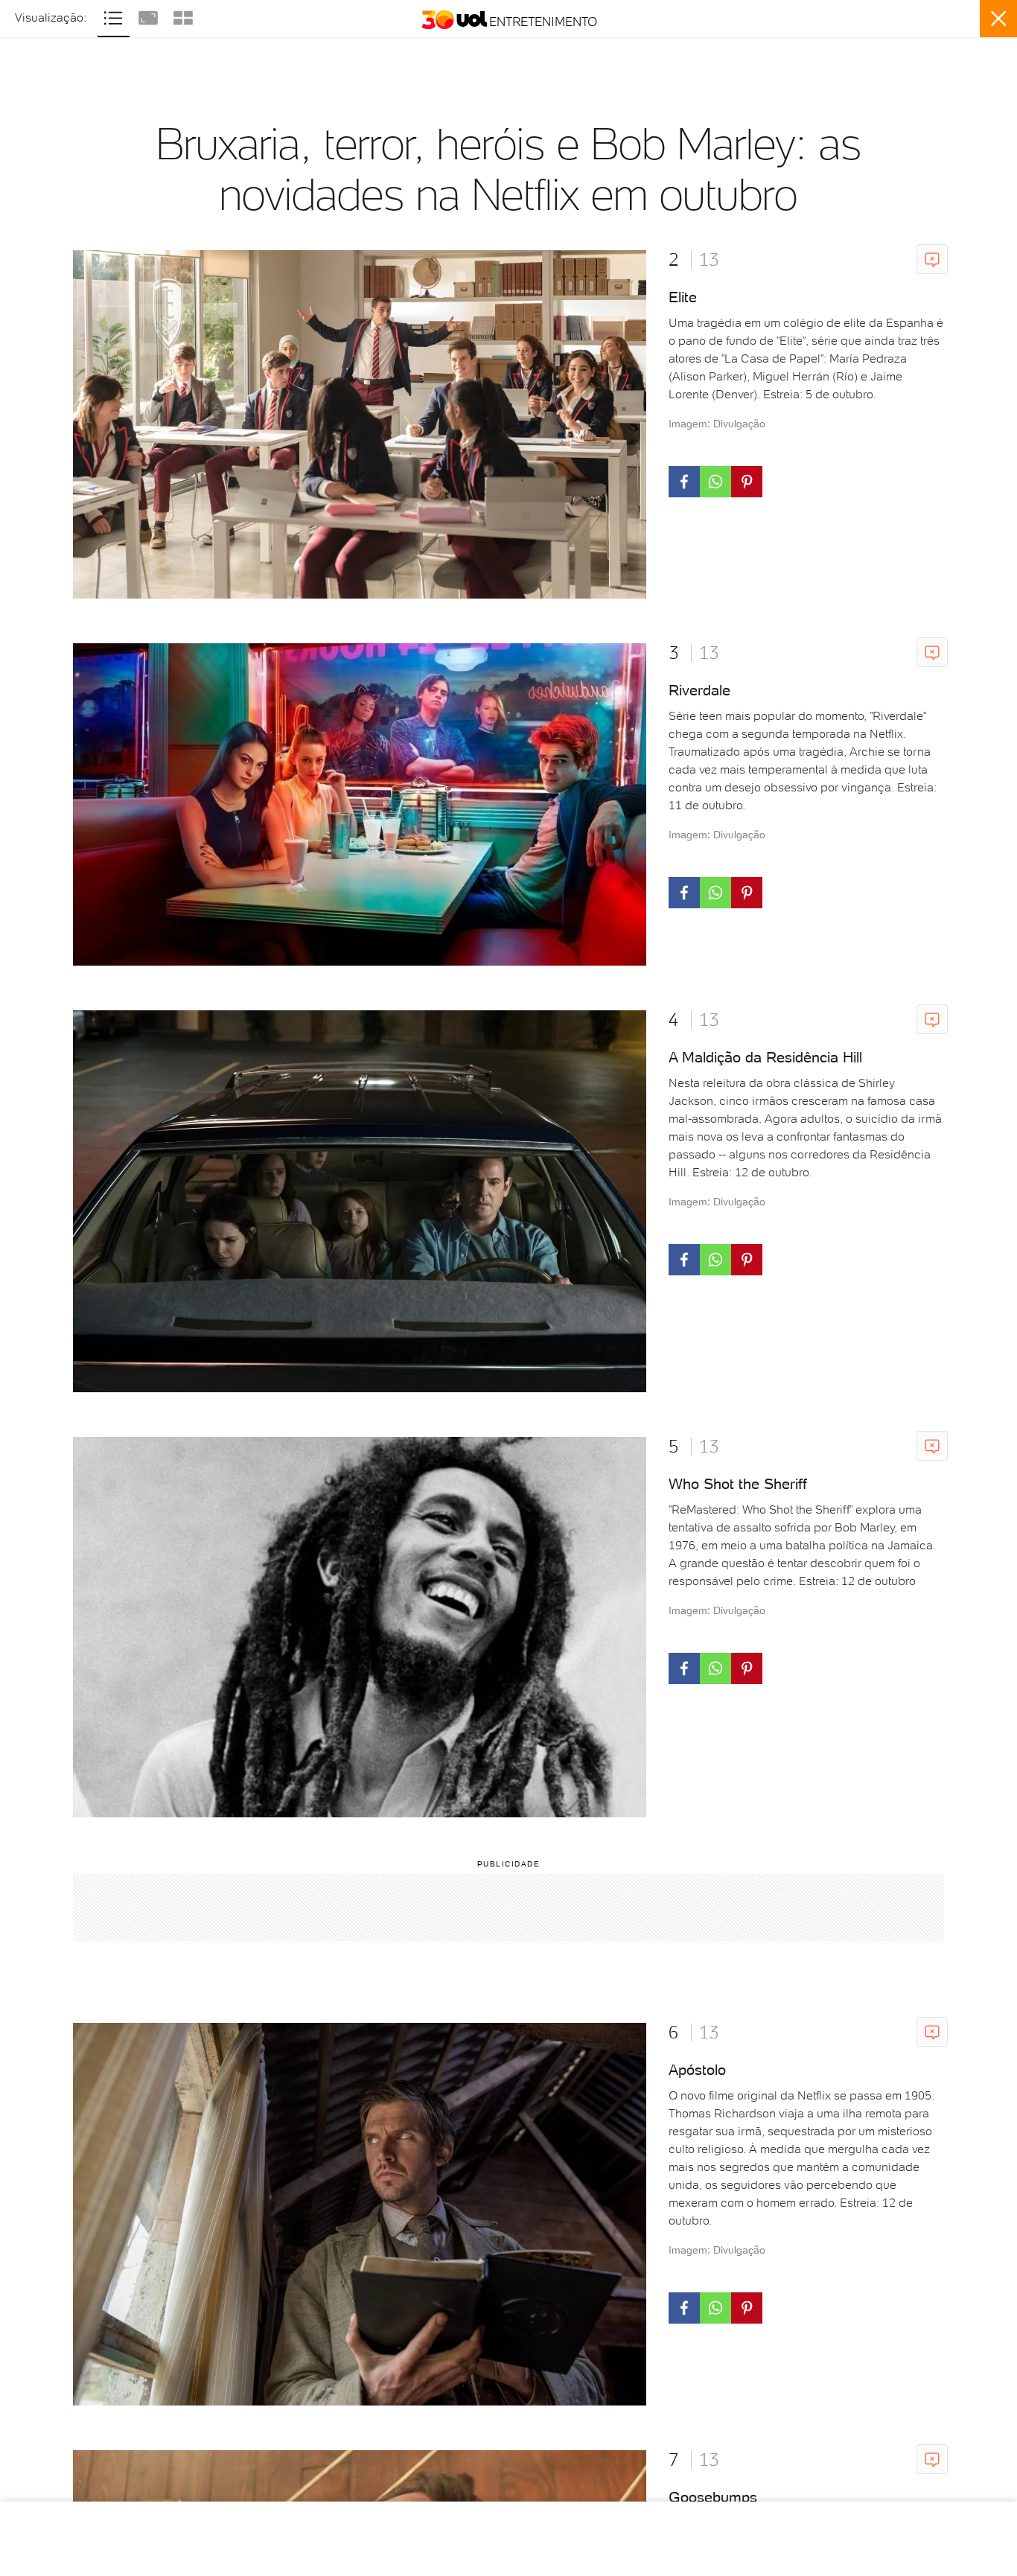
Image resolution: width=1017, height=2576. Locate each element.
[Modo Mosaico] (183, 16)
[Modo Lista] (115, 16)
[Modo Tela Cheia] (150, 16)
